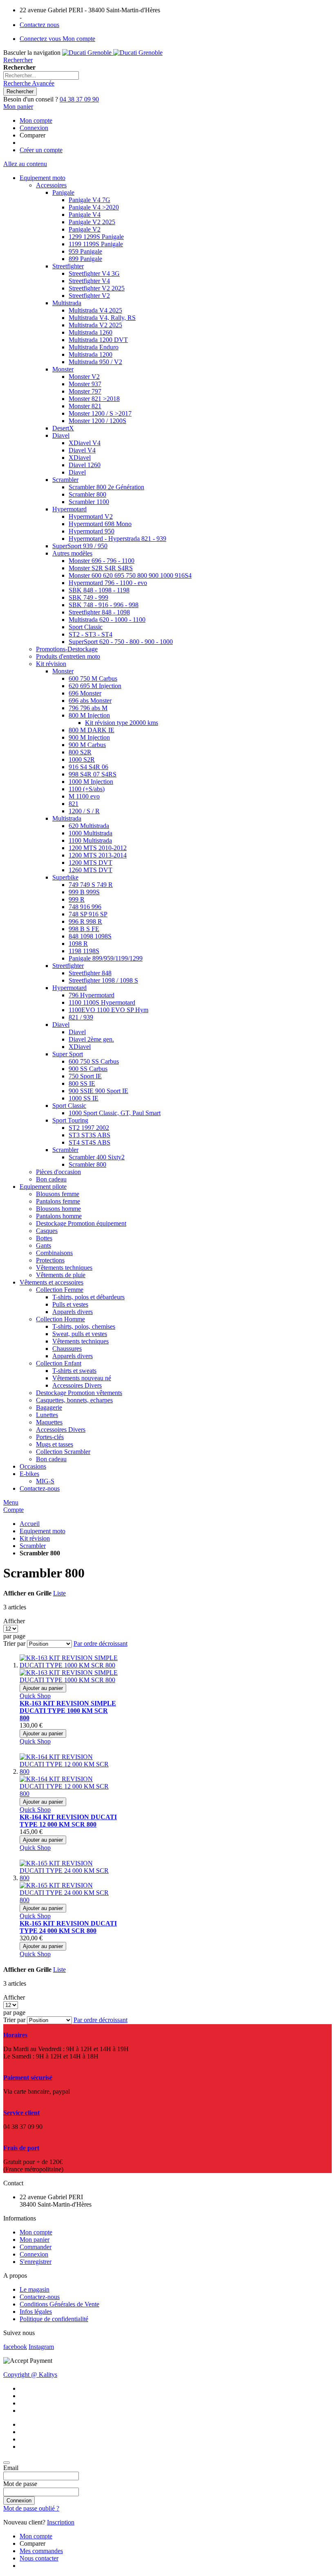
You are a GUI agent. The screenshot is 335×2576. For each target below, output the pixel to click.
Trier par (14, 1643)
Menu (11, 1502)
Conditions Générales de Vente (59, 2304)
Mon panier (35, 2240)
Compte (13, 1510)
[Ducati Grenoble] (112, 53)
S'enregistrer (36, 2262)
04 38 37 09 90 (79, 99)
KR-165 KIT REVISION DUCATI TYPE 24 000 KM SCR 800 (68, 1927)
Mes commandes (41, 2551)
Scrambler (33, 1546)
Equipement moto (42, 1531)
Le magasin (35, 2289)
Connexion (34, 128)
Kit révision (35, 1538)
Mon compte (36, 120)
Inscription (61, 2522)
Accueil (30, 1524)
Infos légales (36, 2312)
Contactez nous (39, 25)
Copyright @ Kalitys (30, 2375)
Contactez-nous (40, 2297)
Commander (36, 2247)
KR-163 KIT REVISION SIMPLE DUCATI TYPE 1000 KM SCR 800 (68, 1711)
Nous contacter (39, 2558)
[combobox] (41, 75)
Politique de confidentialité (54, 2319)
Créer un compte (41, 150)
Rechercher (18, 60)
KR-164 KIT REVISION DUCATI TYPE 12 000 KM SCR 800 (68, 1821)
